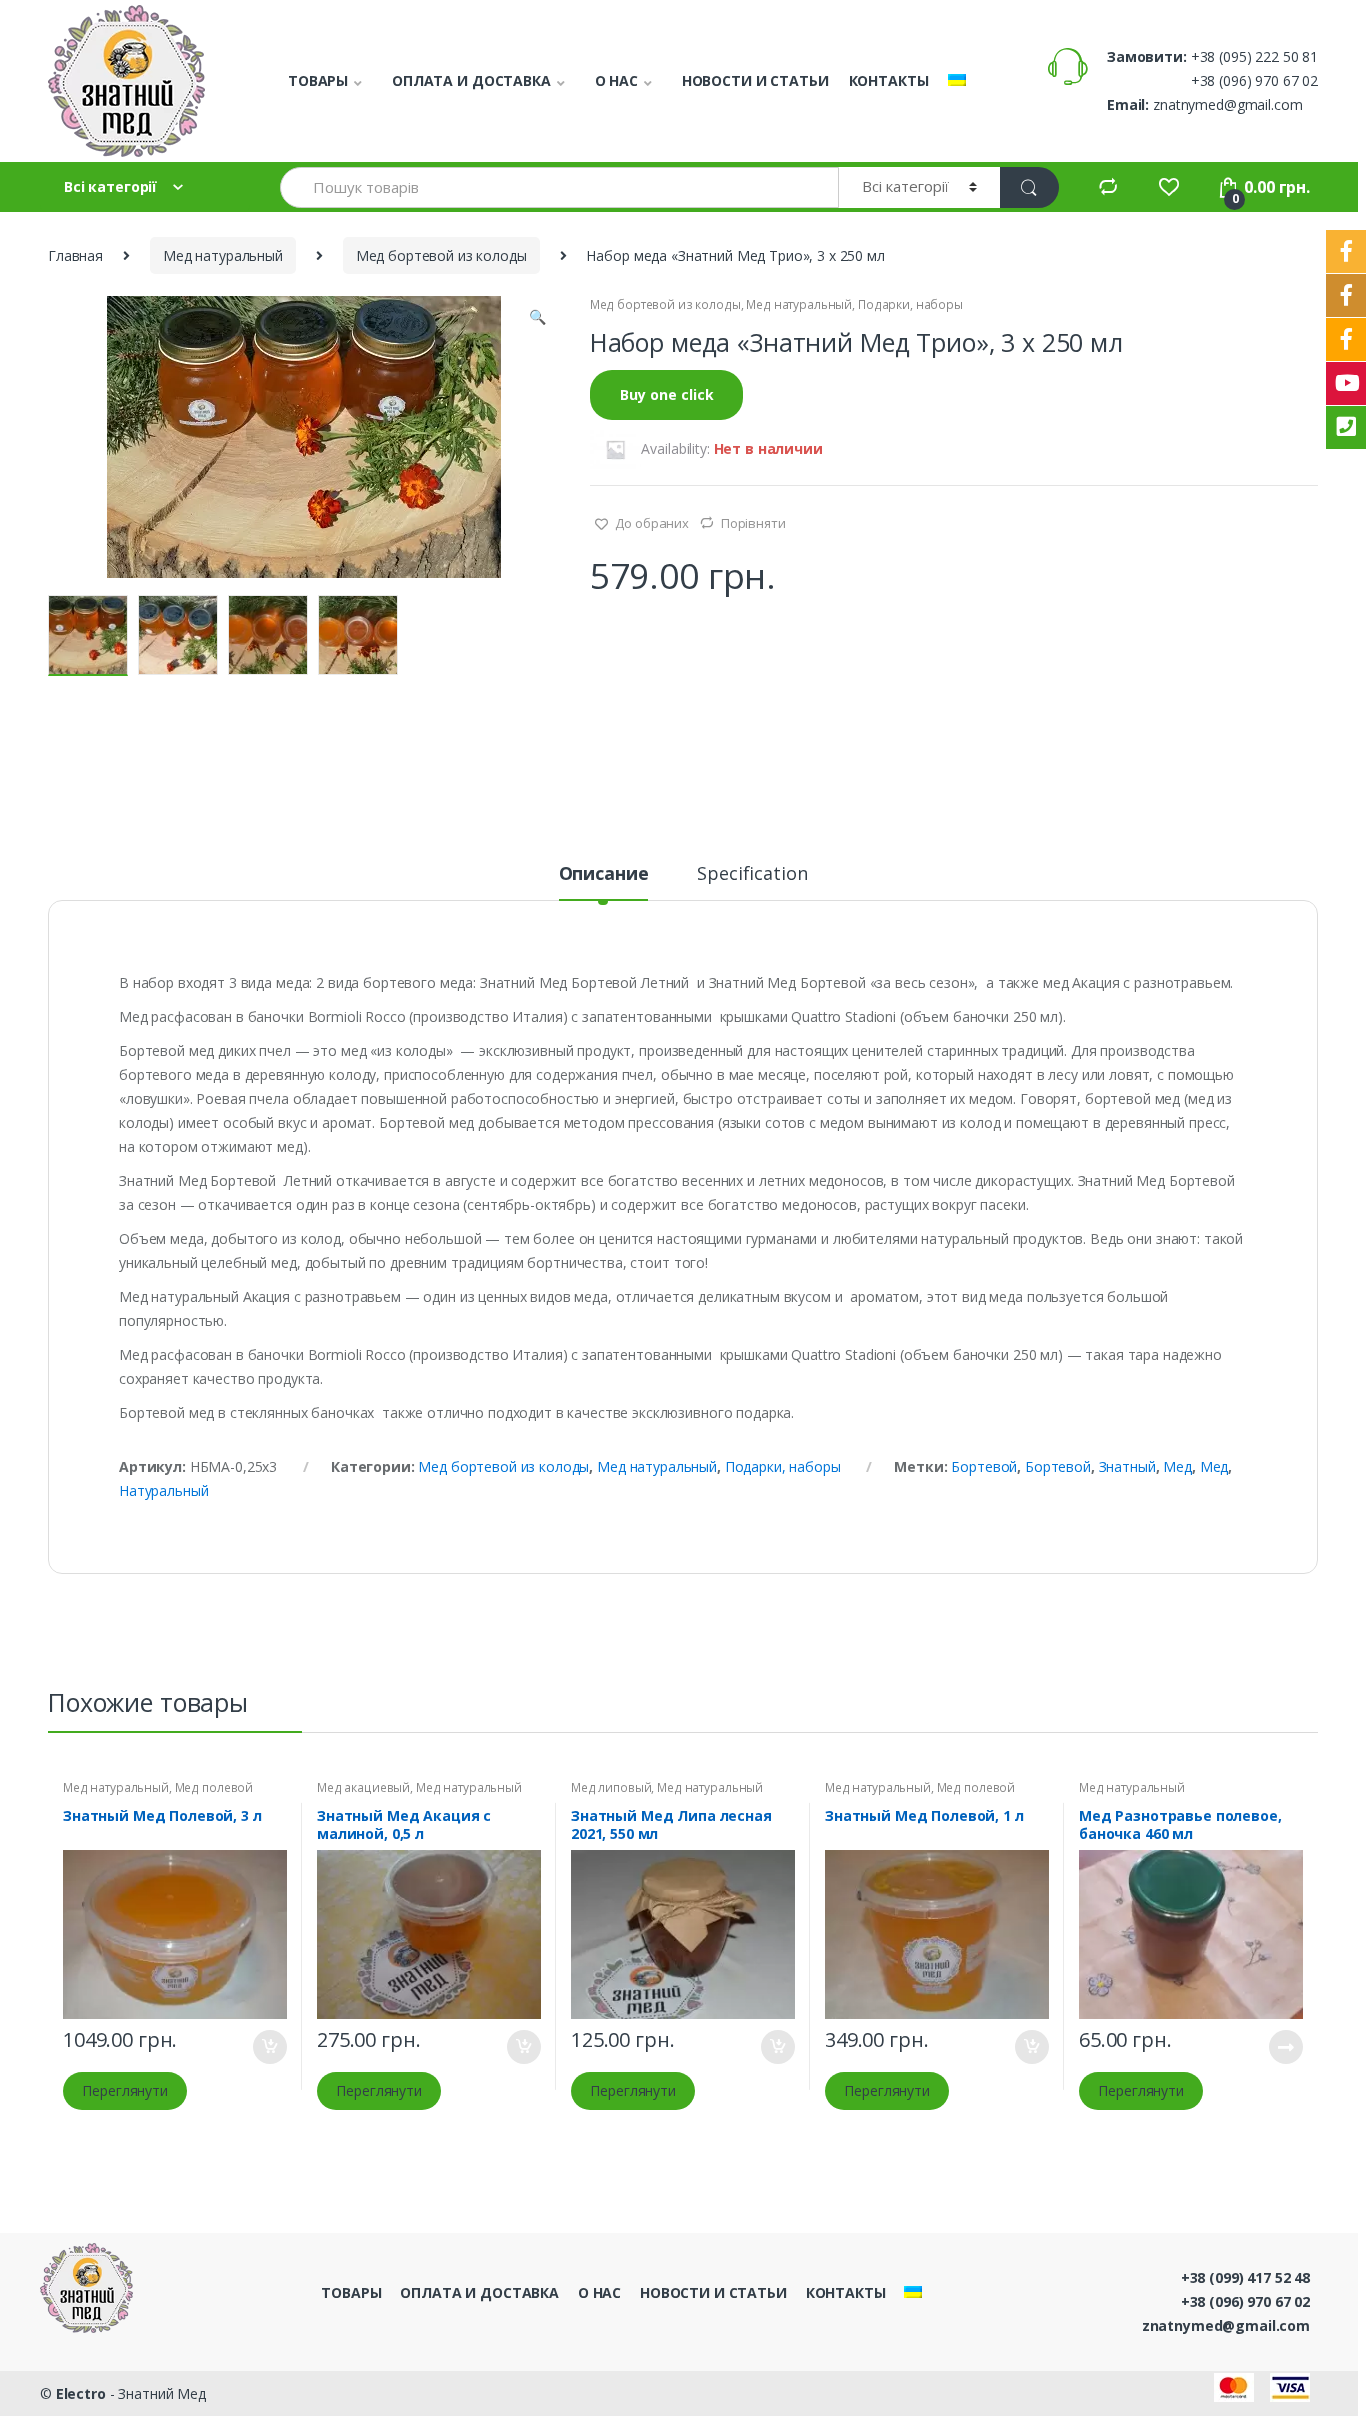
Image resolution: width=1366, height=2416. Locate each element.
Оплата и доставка (471, 80)
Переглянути (124, 2090)
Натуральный (163, 1490)
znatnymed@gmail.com (1226, 2325)
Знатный (1127, 1466)
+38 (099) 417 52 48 (1245, 2277)
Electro (81, 2393)
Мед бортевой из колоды (441, 255)
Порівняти (753, 523)
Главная (75, 255)
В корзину (269, 2047)
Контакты (889, 80)
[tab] (604, 882)
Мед (1177, 1466)
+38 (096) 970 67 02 (1245, 2301)
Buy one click (667, 394)
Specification (752, 874)
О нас (616, 80)
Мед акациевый (363, 1787)
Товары (318, 80)
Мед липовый (611, 1787)
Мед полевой (214, 1787)
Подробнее (1285, 2047)
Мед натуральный (223, 255)
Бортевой (984, 1466)
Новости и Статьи (755, 80)
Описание (604, 874)
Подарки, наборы (910, 304)
